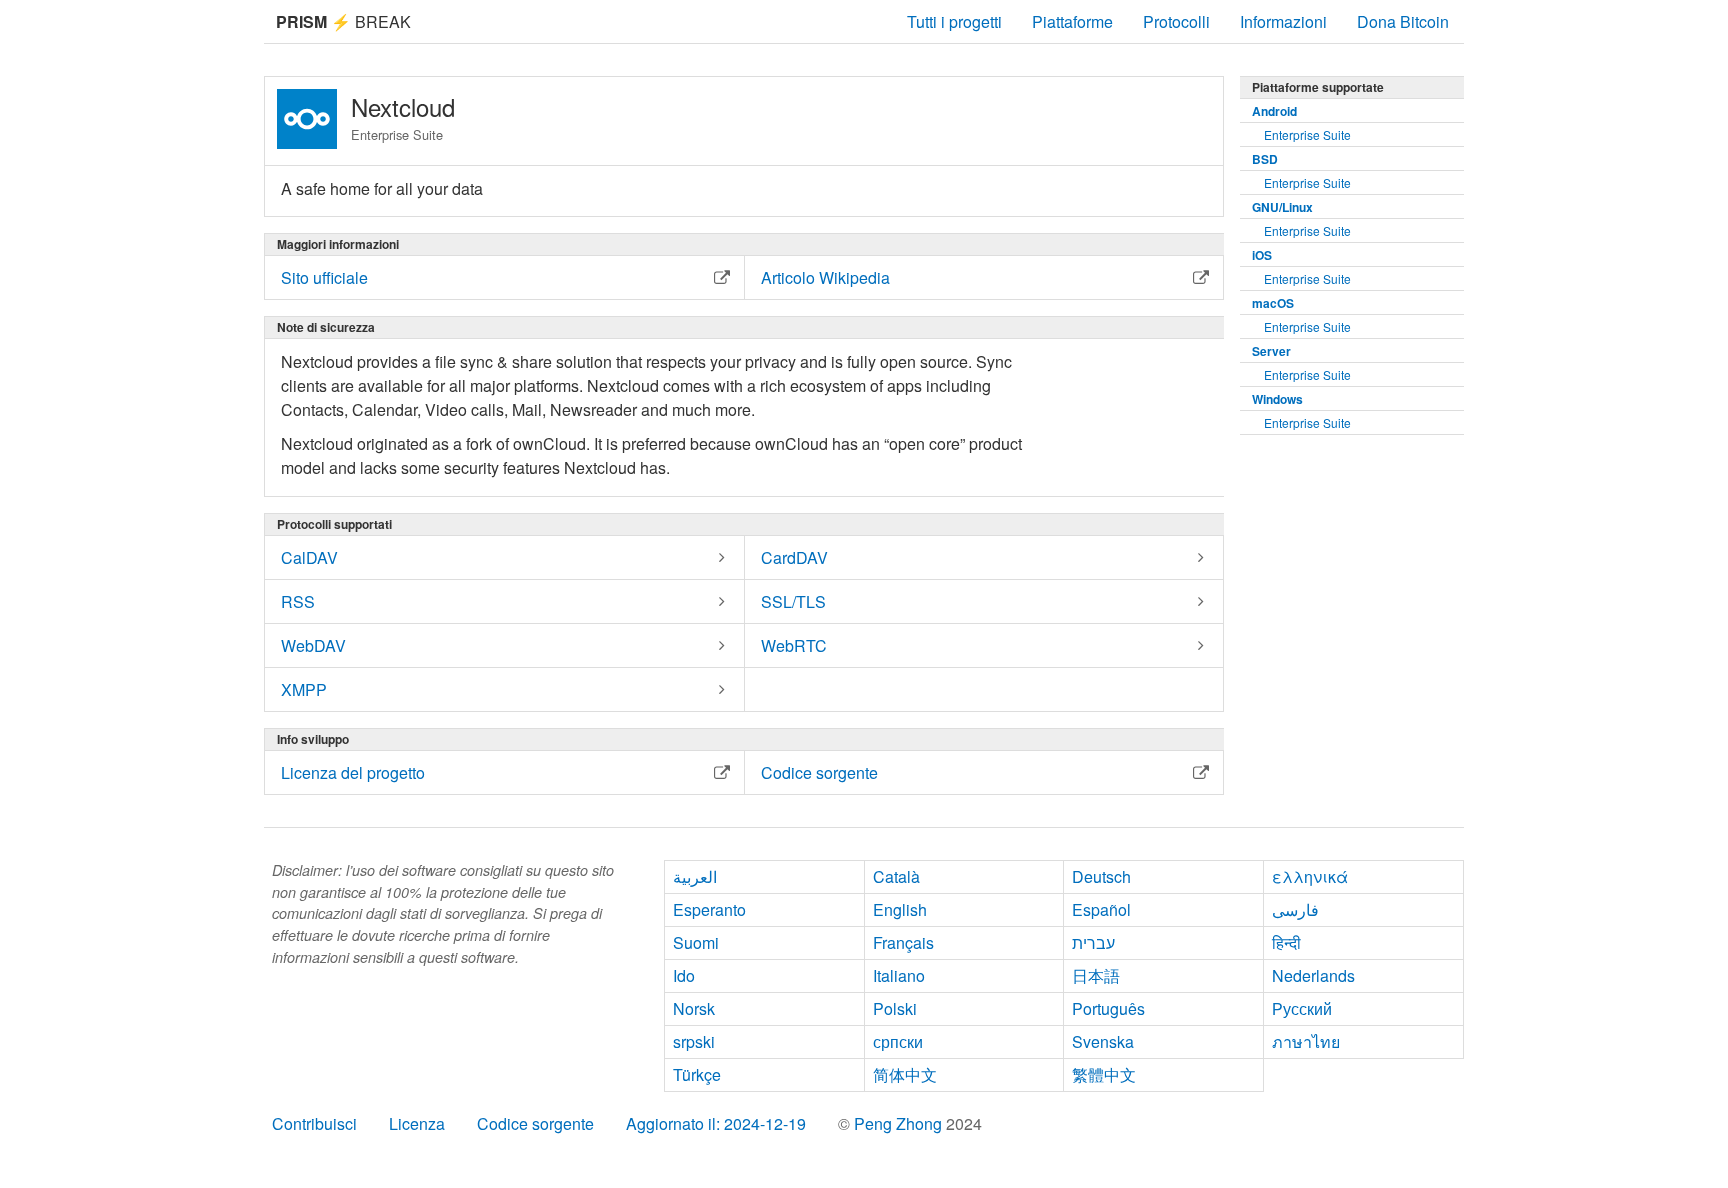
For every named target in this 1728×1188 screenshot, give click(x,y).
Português (1108, 1008)
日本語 (1096, 975)
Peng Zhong (900, 1123)
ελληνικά (1310, 876)
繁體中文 (1104, 1074)
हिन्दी (1286, 942)
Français (903, 942)
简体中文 (905, 1074)
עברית (1093, 942)
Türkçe (697, 1074)
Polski (895, 1008)
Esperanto (709, 909)
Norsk (694, 1008)
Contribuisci (314, 1123)
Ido (684, 975)
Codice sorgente (535, 1123)
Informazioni (1283, 21)
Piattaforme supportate (1318, 87)
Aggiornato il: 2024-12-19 (716, 1123)
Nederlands (1313, 975)
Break (343, 21)
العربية (695, 876)
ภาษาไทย (1306, 1041)
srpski (694, 1041)
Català (896, 876)
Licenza (417, 1123)
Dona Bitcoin (1403, 21)
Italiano (899, 975)
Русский (1302, 1008)
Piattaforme (1072, 21)
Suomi (696, 942)
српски (898, 1041)
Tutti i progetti (954, 21)
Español (1101, 909)
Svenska (1103, 1041)
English (900, 909)
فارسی (1295, 909)
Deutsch (1101, 876)
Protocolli (1176, 21)
